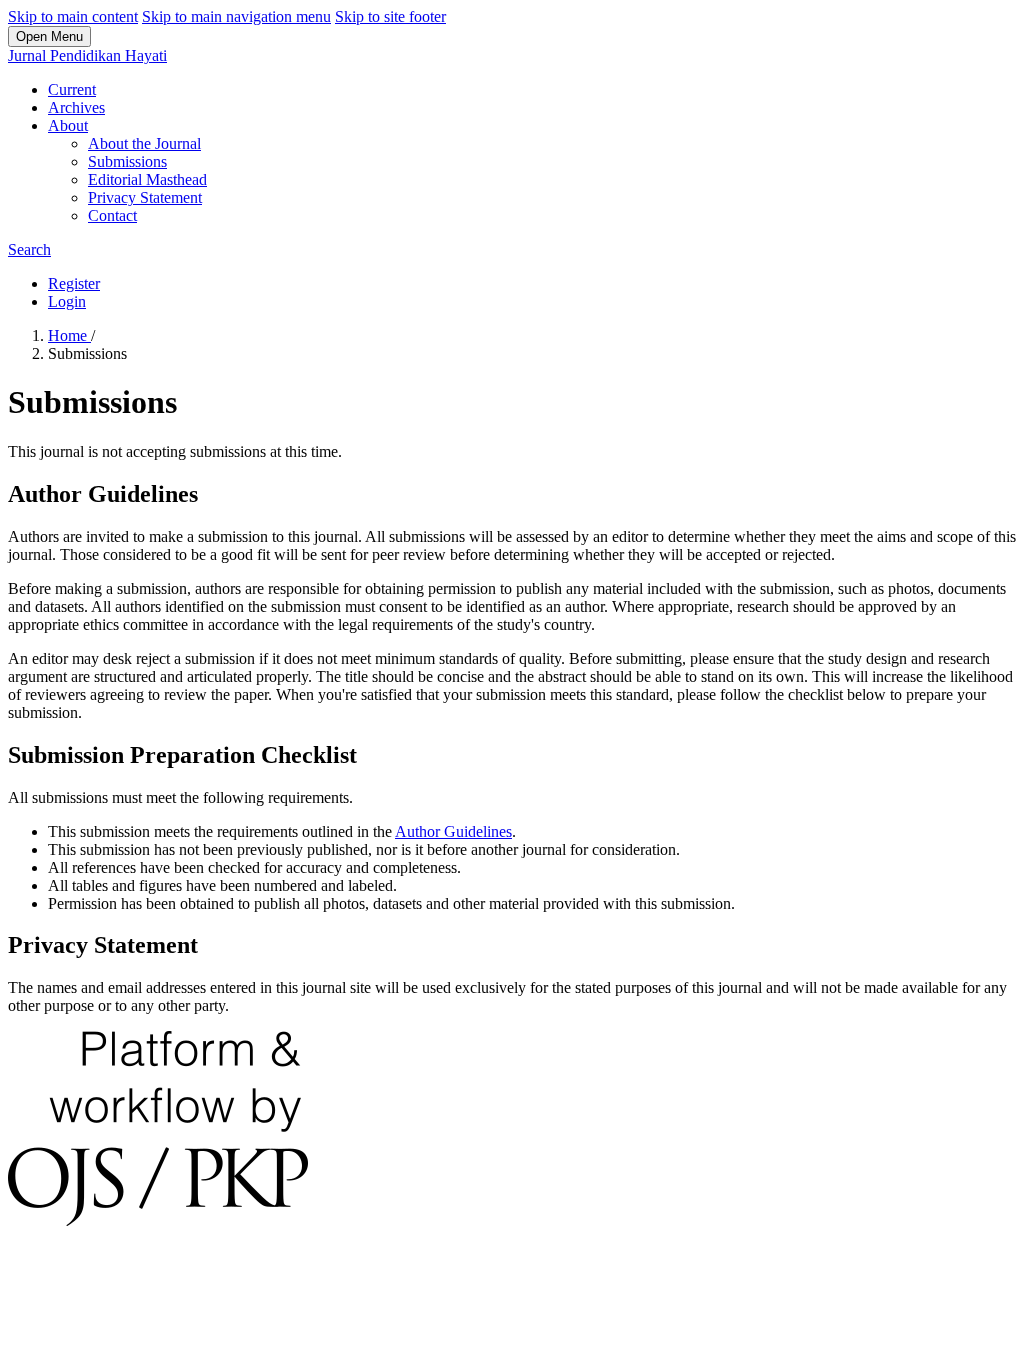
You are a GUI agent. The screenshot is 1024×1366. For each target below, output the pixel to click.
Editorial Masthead (147, 179)
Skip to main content (73, 16)
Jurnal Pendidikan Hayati (87, 55)
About (68, 125)
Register (74, 283)
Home (69, 335)
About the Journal (144, 143)
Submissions (127, 161)
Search (29, 249)
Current (72, 89)
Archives (76, 107)
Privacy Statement (145, 197)
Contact (112, 215)
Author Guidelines (453, 831)
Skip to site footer (390, 16)
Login (67, 301)
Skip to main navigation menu (236, 16)
